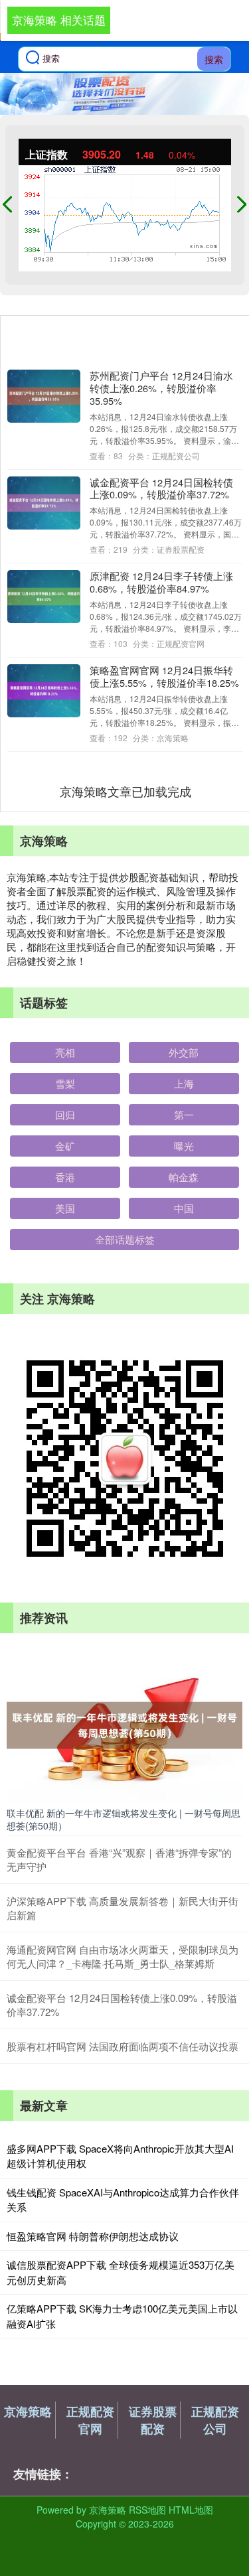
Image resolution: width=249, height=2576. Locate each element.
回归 (65, 1114)
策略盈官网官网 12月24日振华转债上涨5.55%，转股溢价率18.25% (164, 676)
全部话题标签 (125, 1239)
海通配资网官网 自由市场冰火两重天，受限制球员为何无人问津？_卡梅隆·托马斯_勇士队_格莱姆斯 (123, 1956)
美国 (65, 1208)
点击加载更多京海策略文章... (125, 791)
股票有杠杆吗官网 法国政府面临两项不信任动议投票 (123, 2046)
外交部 (184, 1052)
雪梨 (65, 1083)
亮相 (65, 1052)
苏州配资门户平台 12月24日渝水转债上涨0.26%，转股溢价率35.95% (161, 388)
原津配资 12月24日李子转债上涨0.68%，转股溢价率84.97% (161, 582)
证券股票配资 (153, 2420)
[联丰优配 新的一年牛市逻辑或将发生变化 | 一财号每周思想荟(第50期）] (124, 1724)
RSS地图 (147, 2510)
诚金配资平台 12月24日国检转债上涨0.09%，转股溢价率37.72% (161, 488)
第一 (184, 1114)
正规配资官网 (90, 2420)
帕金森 (184, 1177)
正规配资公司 (215, 2420)
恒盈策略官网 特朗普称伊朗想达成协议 (93, 2236)
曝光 (184, 1146)
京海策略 (28, 2411)
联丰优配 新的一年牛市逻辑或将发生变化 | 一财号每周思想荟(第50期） (124, 1819)
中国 (184, 1208)
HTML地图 (191, 2510)
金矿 (65, 1146)
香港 (65, 1177)
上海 (184, 1083)
